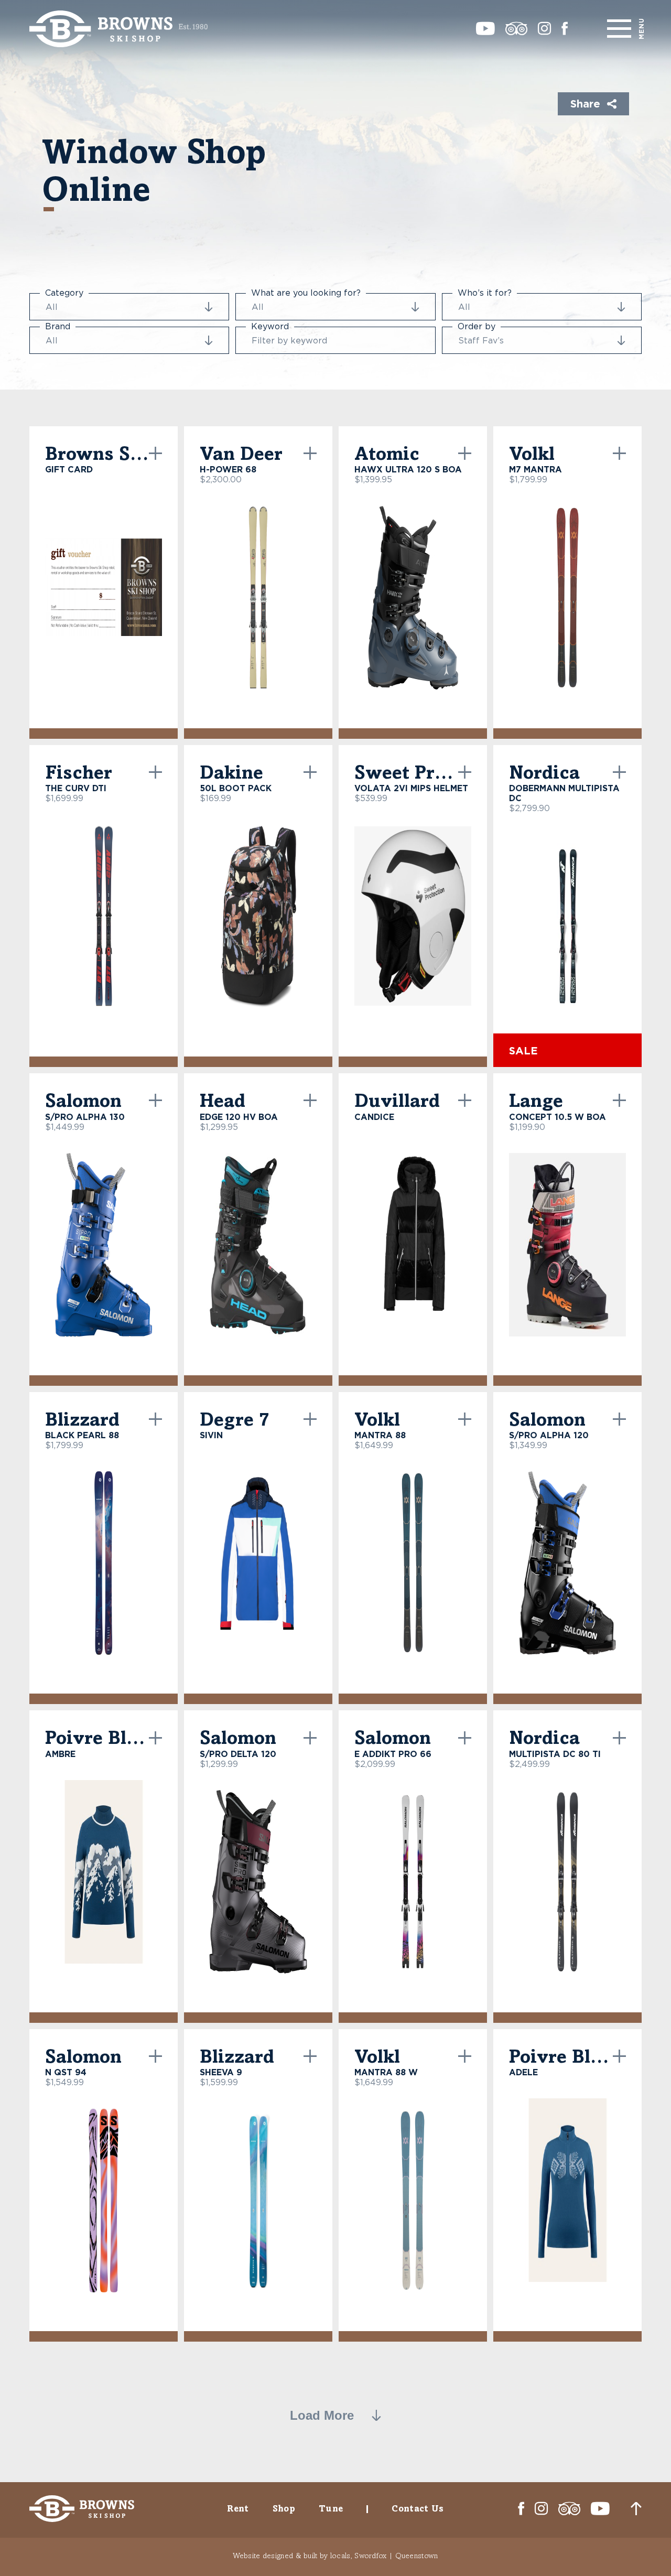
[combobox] (129, 307)
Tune (331, 2508)
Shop (284, 2508)
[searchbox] (91, 307)
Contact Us (418, 2508)
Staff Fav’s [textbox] (481, 340)
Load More (322, 2416)
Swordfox (370, 2555)
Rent (238, 2508)
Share (585, 103)
